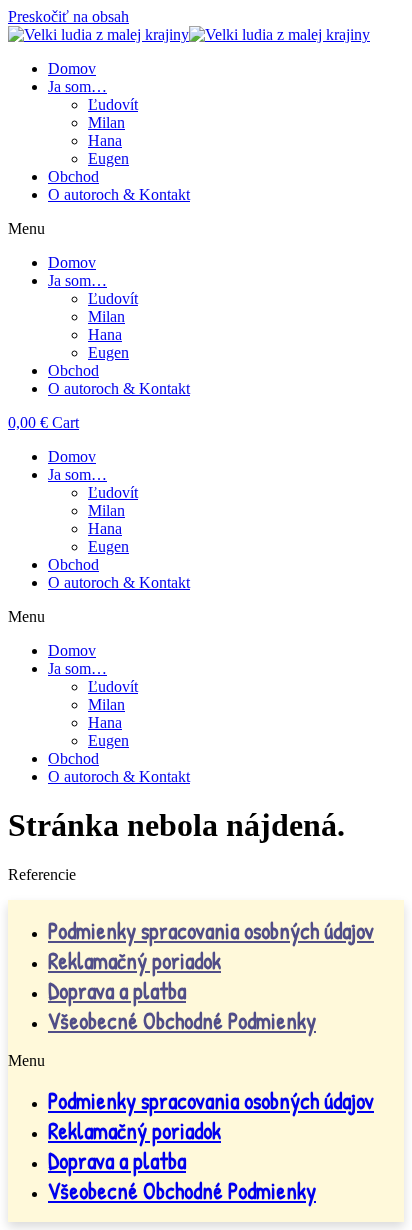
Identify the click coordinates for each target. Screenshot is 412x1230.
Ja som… (77, 86)
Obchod (73, 176)
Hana (105, 140)
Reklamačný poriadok (134, 961)
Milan (106, 122)
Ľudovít (113, 104)
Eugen (108, 158)
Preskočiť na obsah (68, 16)
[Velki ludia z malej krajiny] (189, 34)
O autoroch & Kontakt (119, 194)
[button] (206, 229)
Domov (72, 68)
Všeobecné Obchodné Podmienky (182, 1021)
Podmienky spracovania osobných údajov (211, 931)
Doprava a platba (117, 991)
